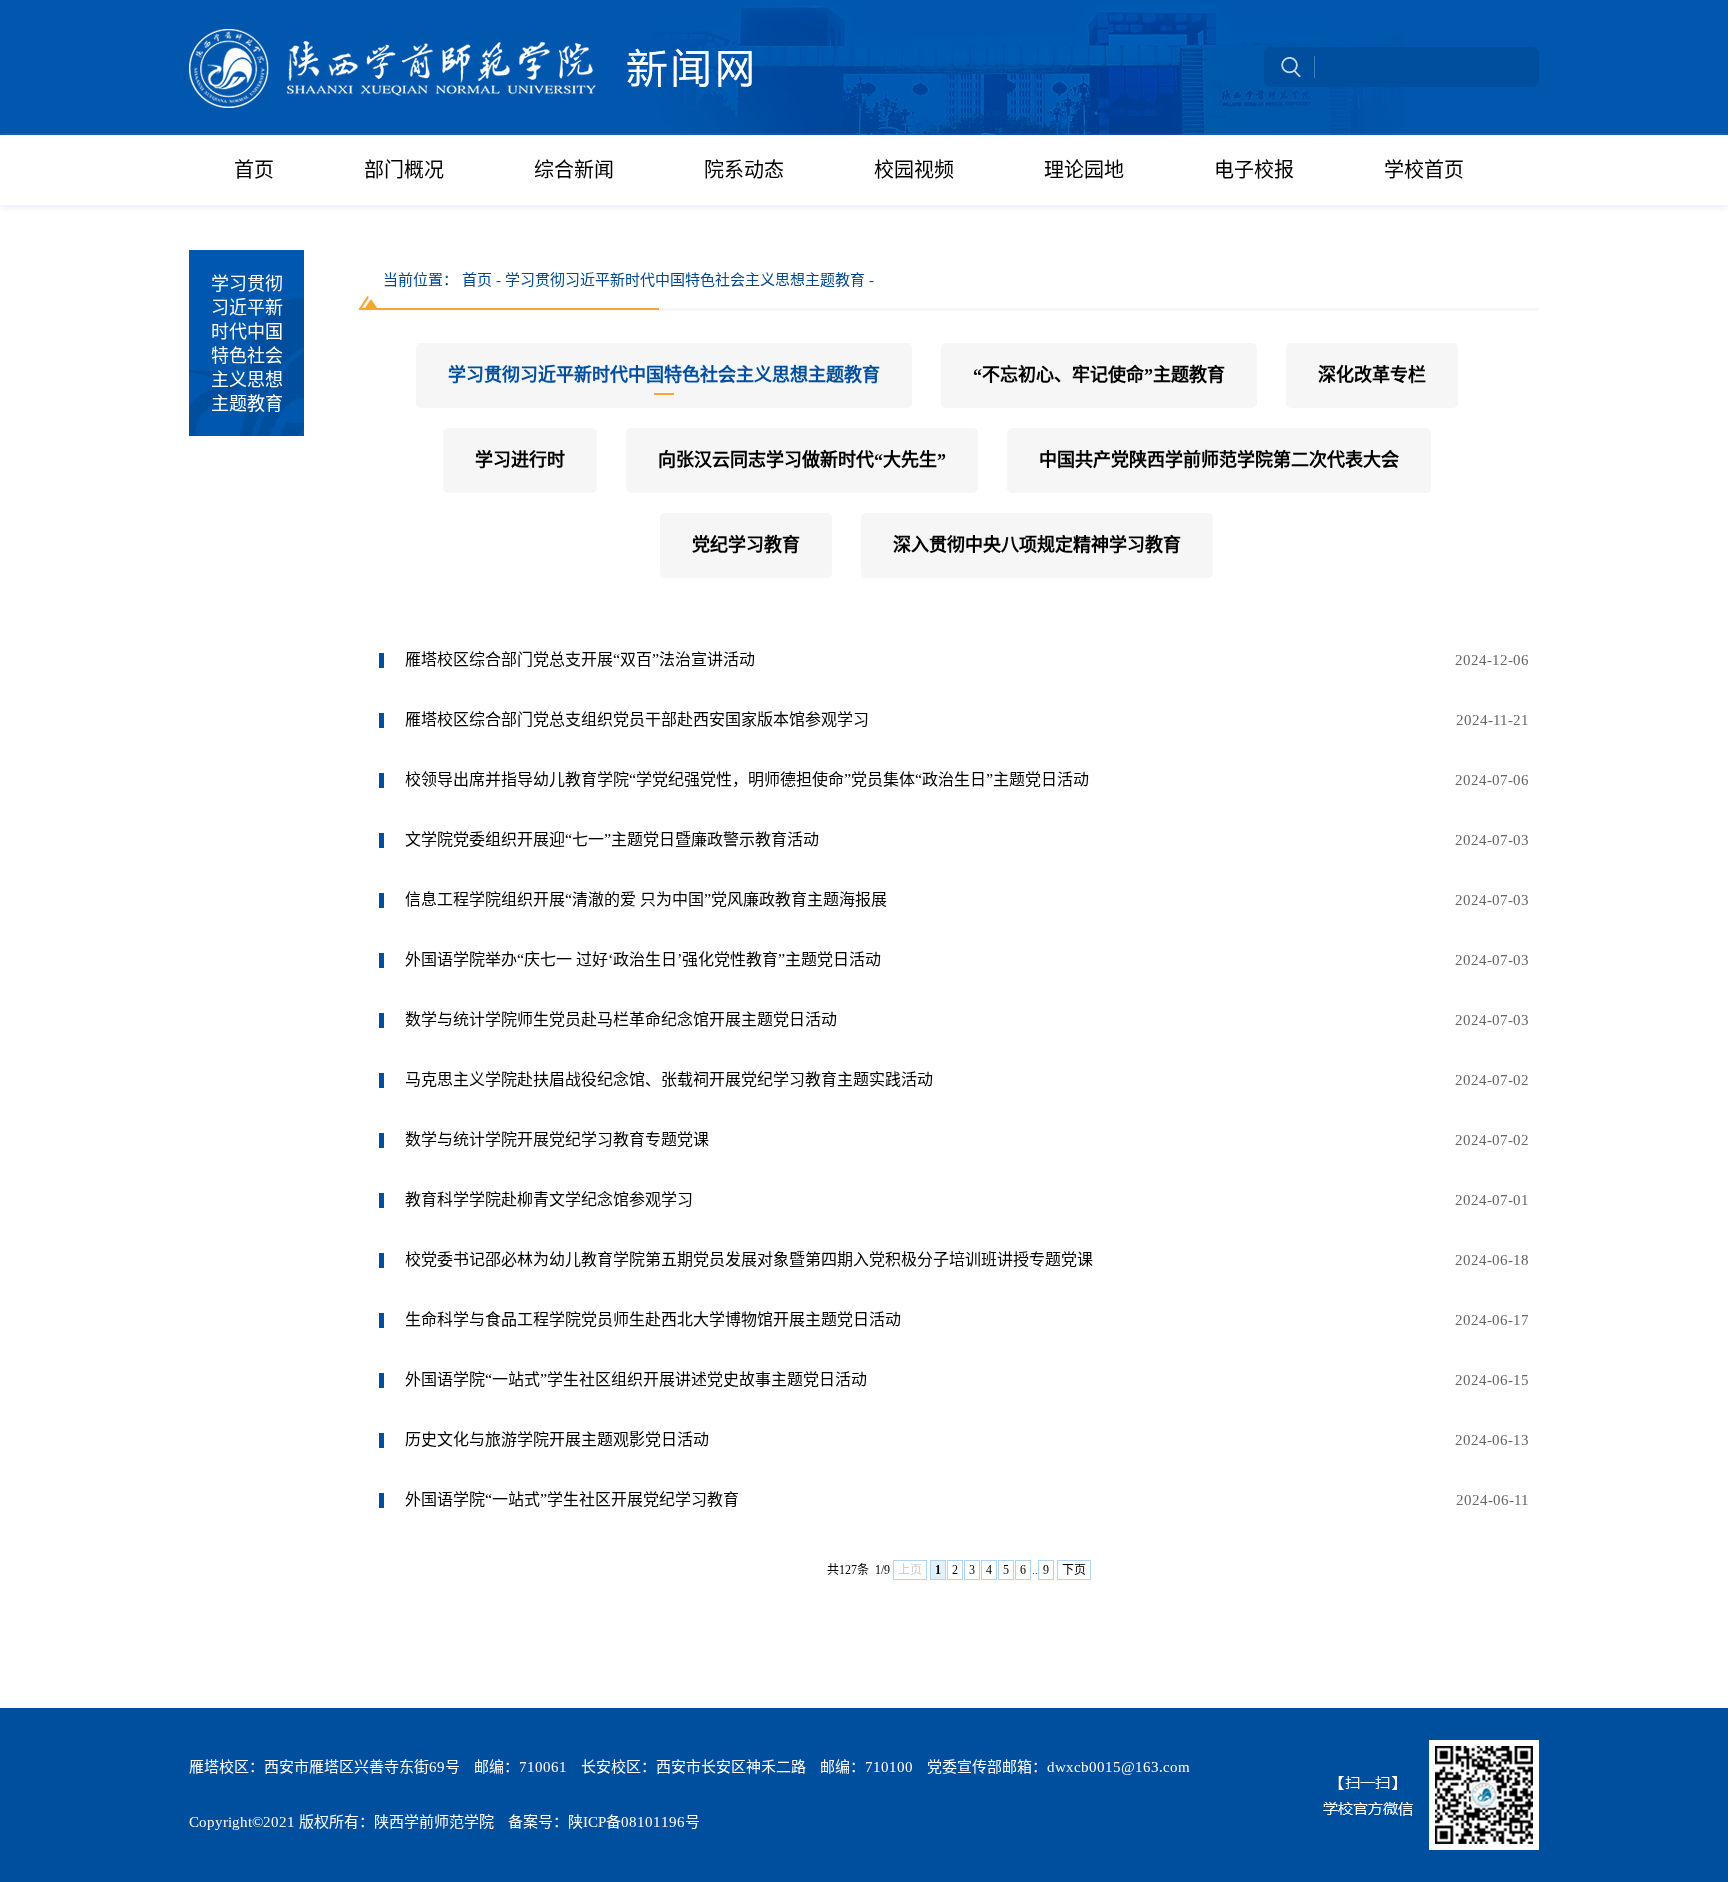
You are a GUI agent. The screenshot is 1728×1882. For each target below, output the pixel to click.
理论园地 (1084, 170)
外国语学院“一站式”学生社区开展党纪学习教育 (572, 1499)
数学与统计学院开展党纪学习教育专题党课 (557, 1139)
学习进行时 (520, 460)
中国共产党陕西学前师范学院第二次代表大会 (1219, 460)
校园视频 (914, 170)
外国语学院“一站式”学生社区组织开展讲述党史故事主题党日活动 (636, 1379)
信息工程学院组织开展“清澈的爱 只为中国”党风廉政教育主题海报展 (646, 899)
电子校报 (1254, 170)
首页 (254, 170)
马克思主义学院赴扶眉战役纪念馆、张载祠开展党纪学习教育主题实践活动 (669, 1079)
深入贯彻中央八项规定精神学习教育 (1037, 545)
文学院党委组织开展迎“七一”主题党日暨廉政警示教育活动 (612, 839)
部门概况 (404, 170)
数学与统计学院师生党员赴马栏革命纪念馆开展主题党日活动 (621, 1019)
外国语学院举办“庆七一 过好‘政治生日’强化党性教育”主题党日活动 (643, 959)
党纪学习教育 (746, 545)
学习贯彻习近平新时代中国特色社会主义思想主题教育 (664, 375)
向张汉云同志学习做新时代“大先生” (802, 460)
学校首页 (1424, 170)
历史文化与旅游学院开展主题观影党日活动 (557, 1439)
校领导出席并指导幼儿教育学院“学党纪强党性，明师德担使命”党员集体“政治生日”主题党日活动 (747, 779)
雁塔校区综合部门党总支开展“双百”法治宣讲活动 (580, 659)
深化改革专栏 (1372, 375)
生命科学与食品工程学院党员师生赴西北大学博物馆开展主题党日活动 (653, 1319)
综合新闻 (574, 170)
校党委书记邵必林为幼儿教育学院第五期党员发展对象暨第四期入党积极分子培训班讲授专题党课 (749, 1259)
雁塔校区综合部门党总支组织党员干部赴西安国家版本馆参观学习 (637, 719)
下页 (1074, 1570)
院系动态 (744, 170)
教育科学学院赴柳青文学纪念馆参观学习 (549, 1199)
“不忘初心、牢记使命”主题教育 (1099, 375)
